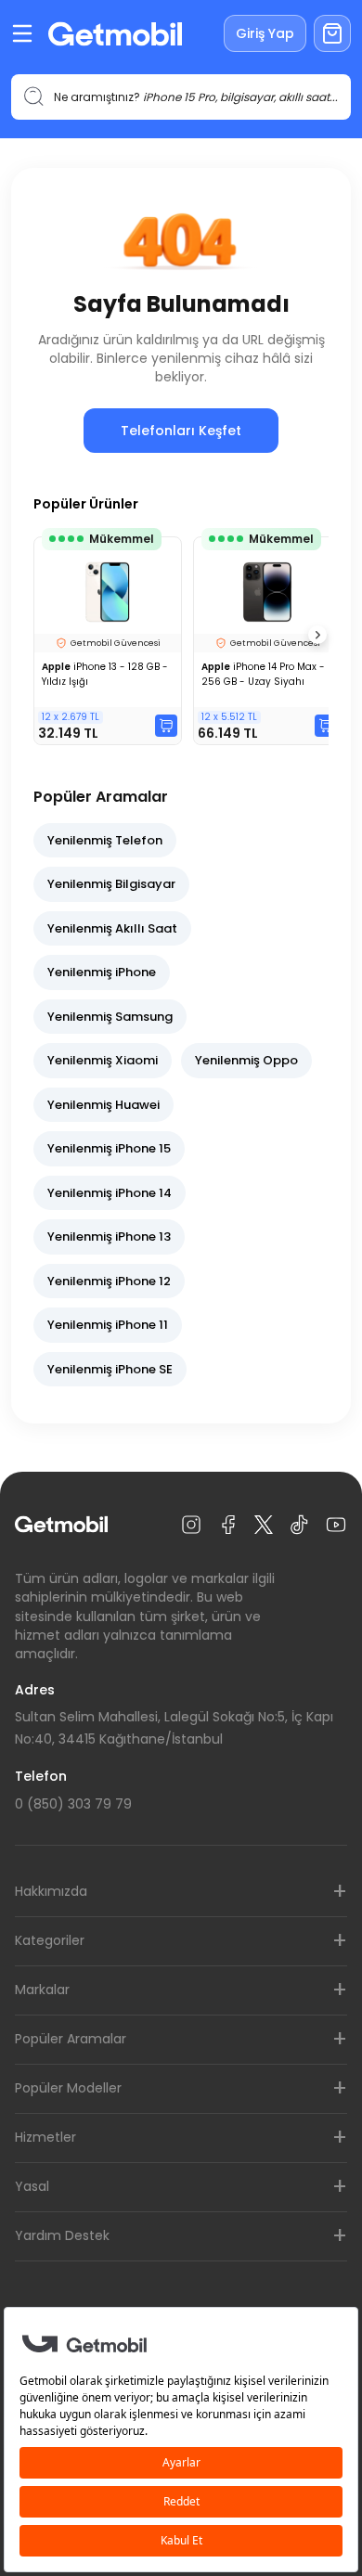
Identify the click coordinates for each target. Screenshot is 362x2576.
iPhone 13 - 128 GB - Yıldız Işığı (105, 674)
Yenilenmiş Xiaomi (103, 1060)
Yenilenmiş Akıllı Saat (112, 928)
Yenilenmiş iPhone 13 (109, 1236)
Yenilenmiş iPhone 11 (108, 1325)
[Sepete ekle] (166, 726)
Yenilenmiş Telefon (105, 840)
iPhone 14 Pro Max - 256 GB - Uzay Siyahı (263, 674)
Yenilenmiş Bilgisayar (111, 884)
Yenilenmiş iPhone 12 (109, 1281)
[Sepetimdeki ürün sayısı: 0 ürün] (332, 33)
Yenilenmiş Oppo (246, 1060)
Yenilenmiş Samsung (110, 1017)
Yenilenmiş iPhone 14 (110, 1193)
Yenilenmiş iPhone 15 (109, 1148)
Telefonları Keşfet (181, 431)
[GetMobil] (115, 34)
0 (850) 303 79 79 (73, 1804)
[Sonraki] (317, 635)
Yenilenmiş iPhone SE (110, 1369)
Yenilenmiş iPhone (102, 972)
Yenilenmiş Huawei (103, 1105)
